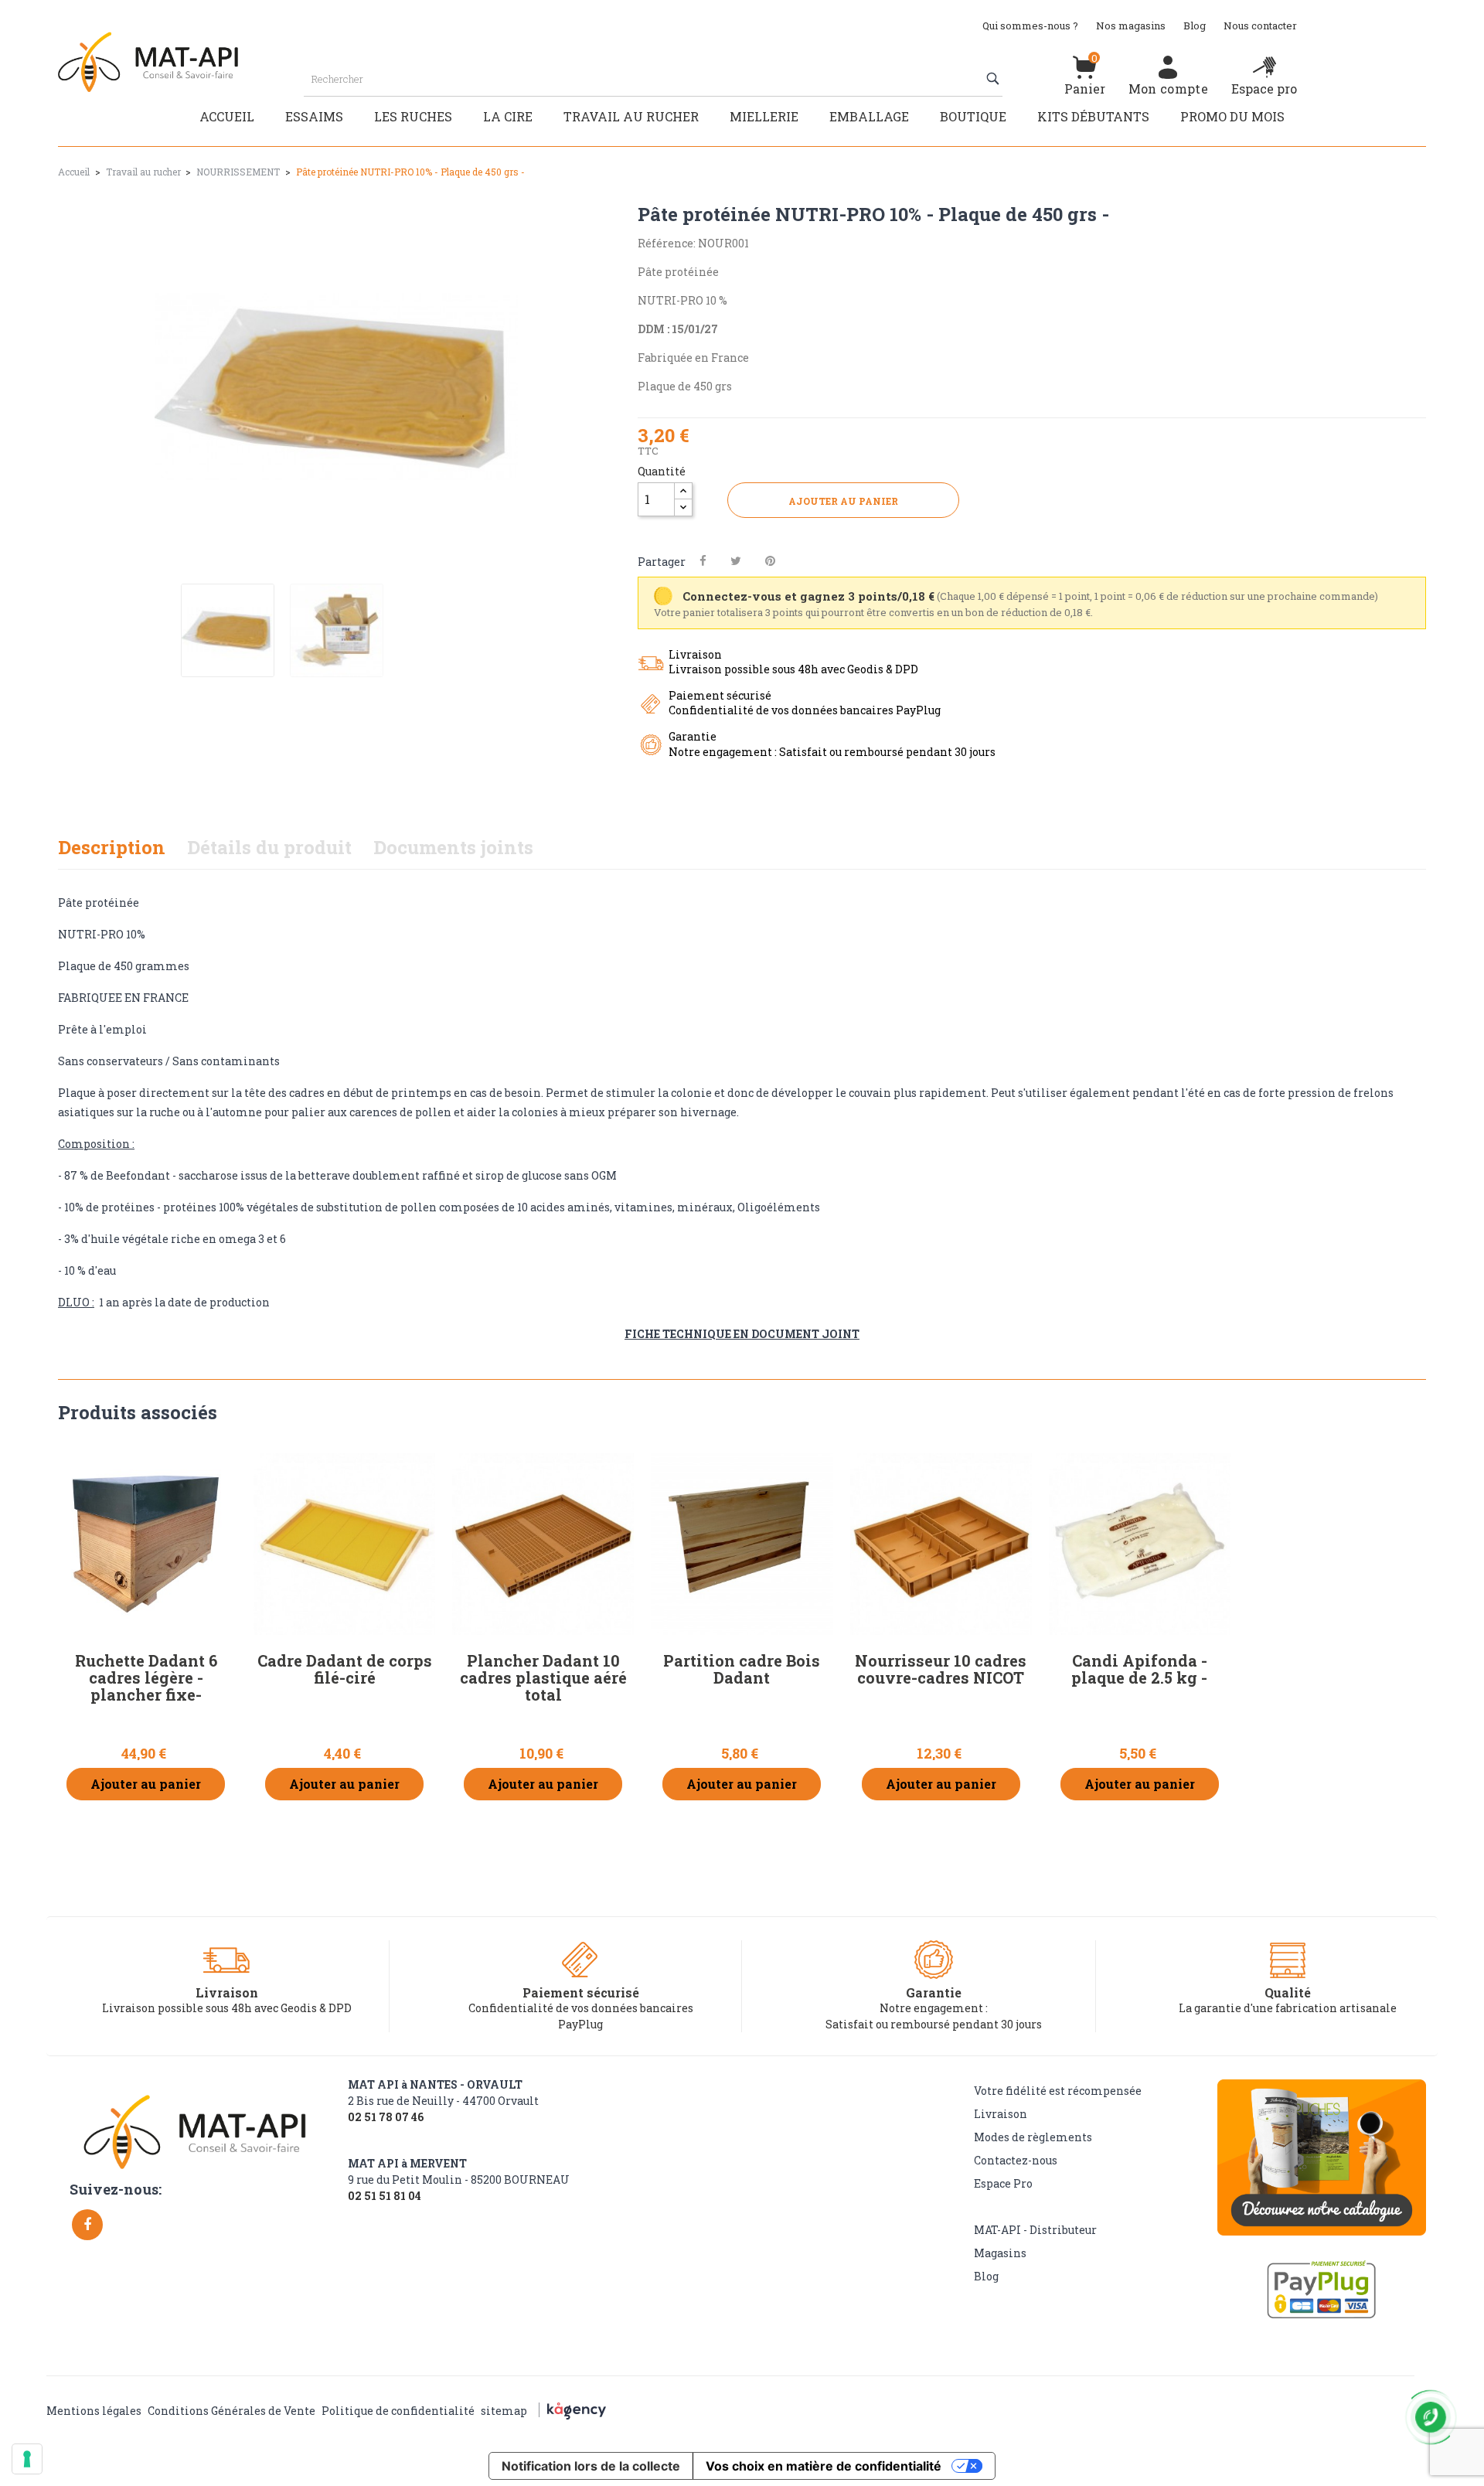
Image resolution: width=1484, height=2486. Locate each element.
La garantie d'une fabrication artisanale (1288, 2008)
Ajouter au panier (843, 501)
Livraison (1001, 2114)
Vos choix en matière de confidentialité (824, 2466)
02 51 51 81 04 (385, 2196)
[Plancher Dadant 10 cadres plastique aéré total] (543, 1544)
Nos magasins (1131, 26)
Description (112, 847)
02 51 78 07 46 (386, 2117)
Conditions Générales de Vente (231, 2411)
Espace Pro (1003, 2183)
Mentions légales (94, 2411)
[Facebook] (87, 2225)
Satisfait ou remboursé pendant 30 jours (934, 2024)
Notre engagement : (934, 2008)
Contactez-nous (1016, 2160)
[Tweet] (736, 561)
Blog (1195, 26)
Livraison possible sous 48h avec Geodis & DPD (227, 2008)
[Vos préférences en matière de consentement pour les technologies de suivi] (27, 2459)
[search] (995, 79)
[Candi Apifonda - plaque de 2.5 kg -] (1140, 1544)
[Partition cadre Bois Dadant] (742, 1544)
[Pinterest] (770, 561)
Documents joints (453, 847)
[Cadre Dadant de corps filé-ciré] (344, 1544)
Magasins (1000, 2253)
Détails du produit (269, 847)
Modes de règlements (1033, 2137)
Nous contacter (1260, 26)
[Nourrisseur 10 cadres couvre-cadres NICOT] (941, 1544)
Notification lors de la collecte (591, 2466)
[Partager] (703, 561)
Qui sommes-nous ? (1030, 26)
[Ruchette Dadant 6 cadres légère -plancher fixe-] (146, 1544)
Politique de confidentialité (398, 2411)
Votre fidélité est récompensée (1058, 2091)
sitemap (504, 2411)
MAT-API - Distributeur (1035, 2230)
